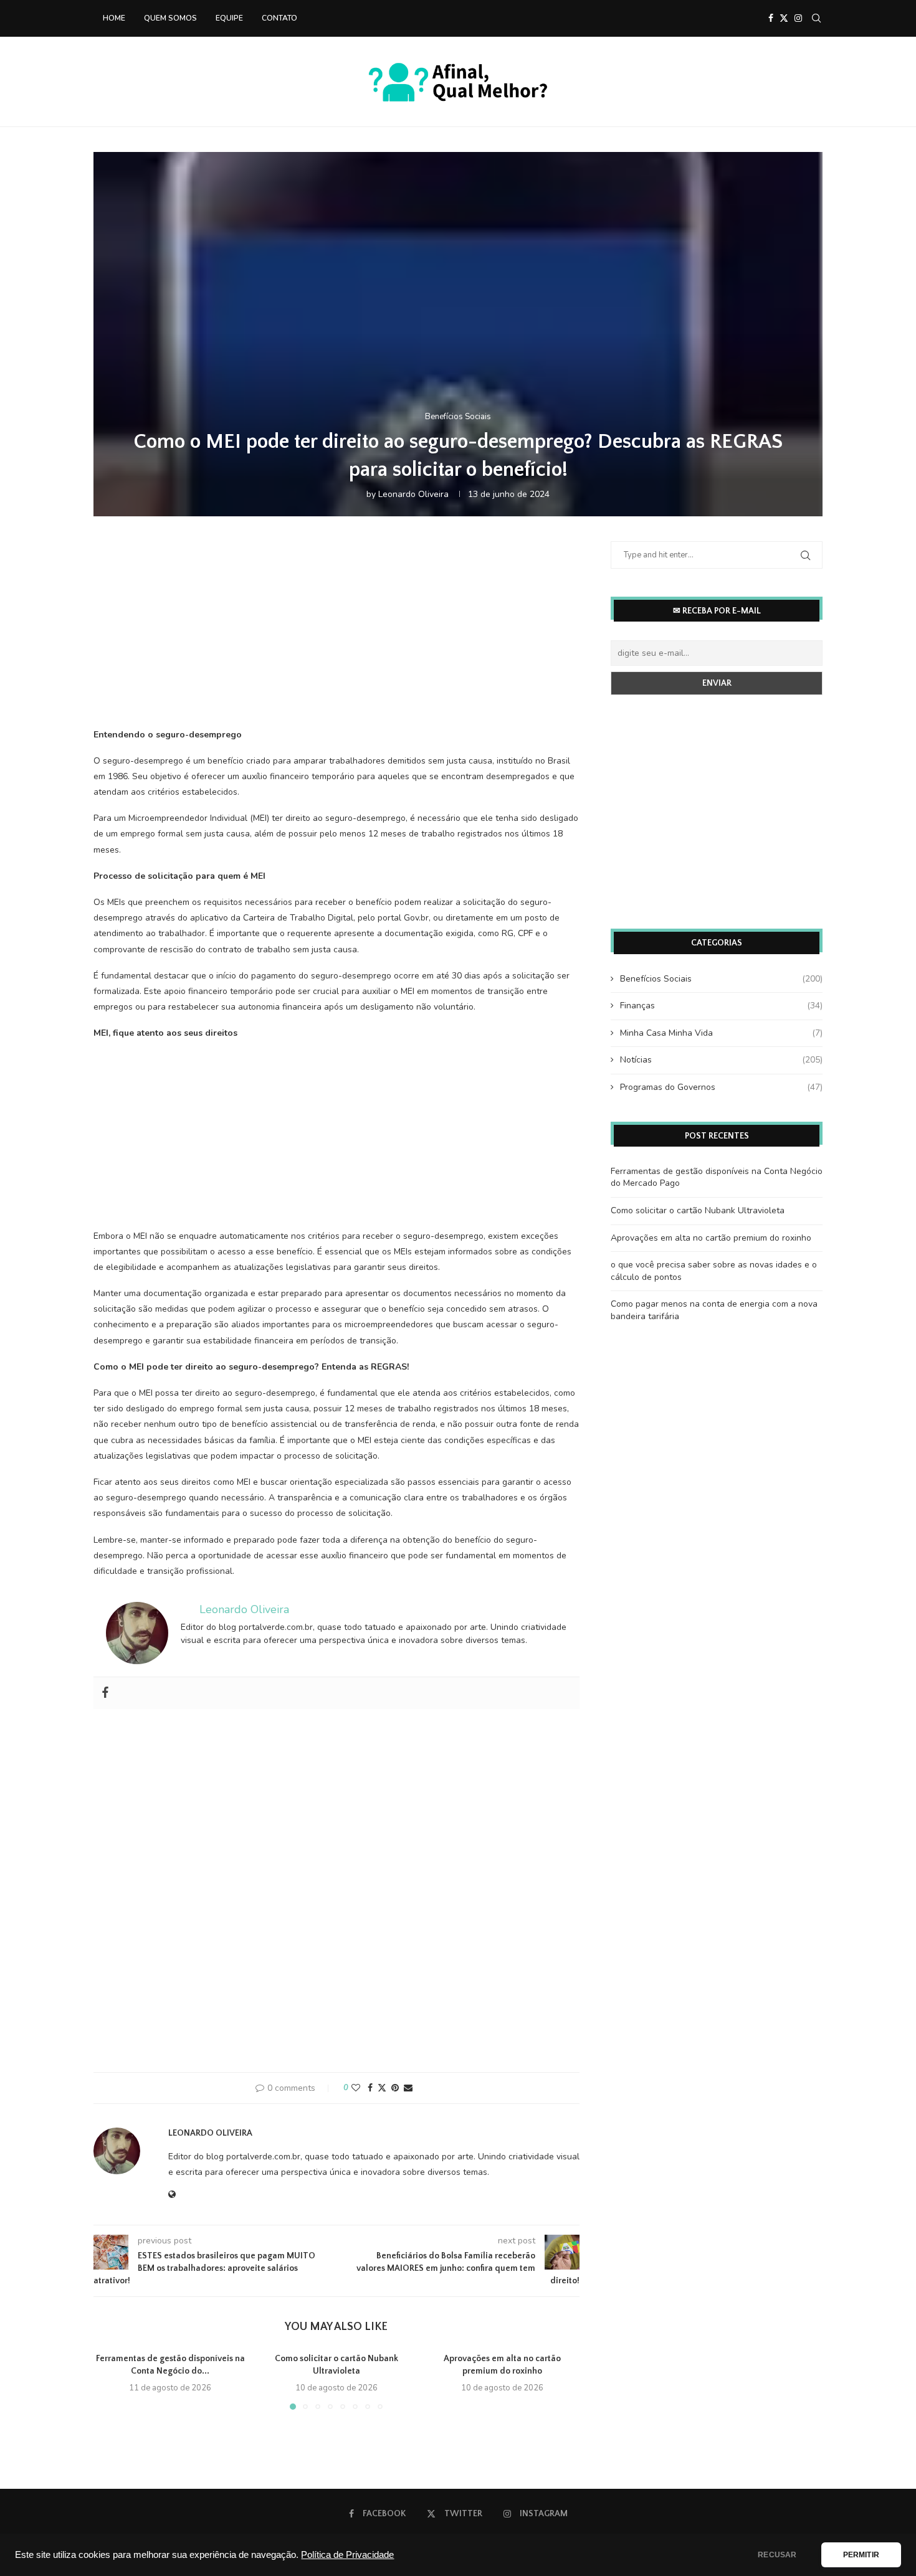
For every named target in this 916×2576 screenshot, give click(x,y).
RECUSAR (777, 2555)
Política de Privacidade (347, 2555)
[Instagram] (798, 18)
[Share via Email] (408, 2088)
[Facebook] (771, 18)
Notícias (721, 1060)
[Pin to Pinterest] (395, 2088)
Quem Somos (170, 18)
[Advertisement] (336, 638)
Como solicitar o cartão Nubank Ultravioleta (698, 1210)
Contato (279, 18)
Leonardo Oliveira (413, 494)
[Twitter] (784, 18)
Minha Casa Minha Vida (721, 1033)
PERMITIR (861, 2555)
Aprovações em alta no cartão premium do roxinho (711, 1238)
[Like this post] (356, 2088)
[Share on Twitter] (382, 2088)
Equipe (229, 18)
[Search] (816, 18)
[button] (110, 2381)
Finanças (721, 1006)
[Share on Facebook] (370, 2088)
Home (114, 18)
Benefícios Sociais (721, 979)
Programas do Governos (721, 1087)
